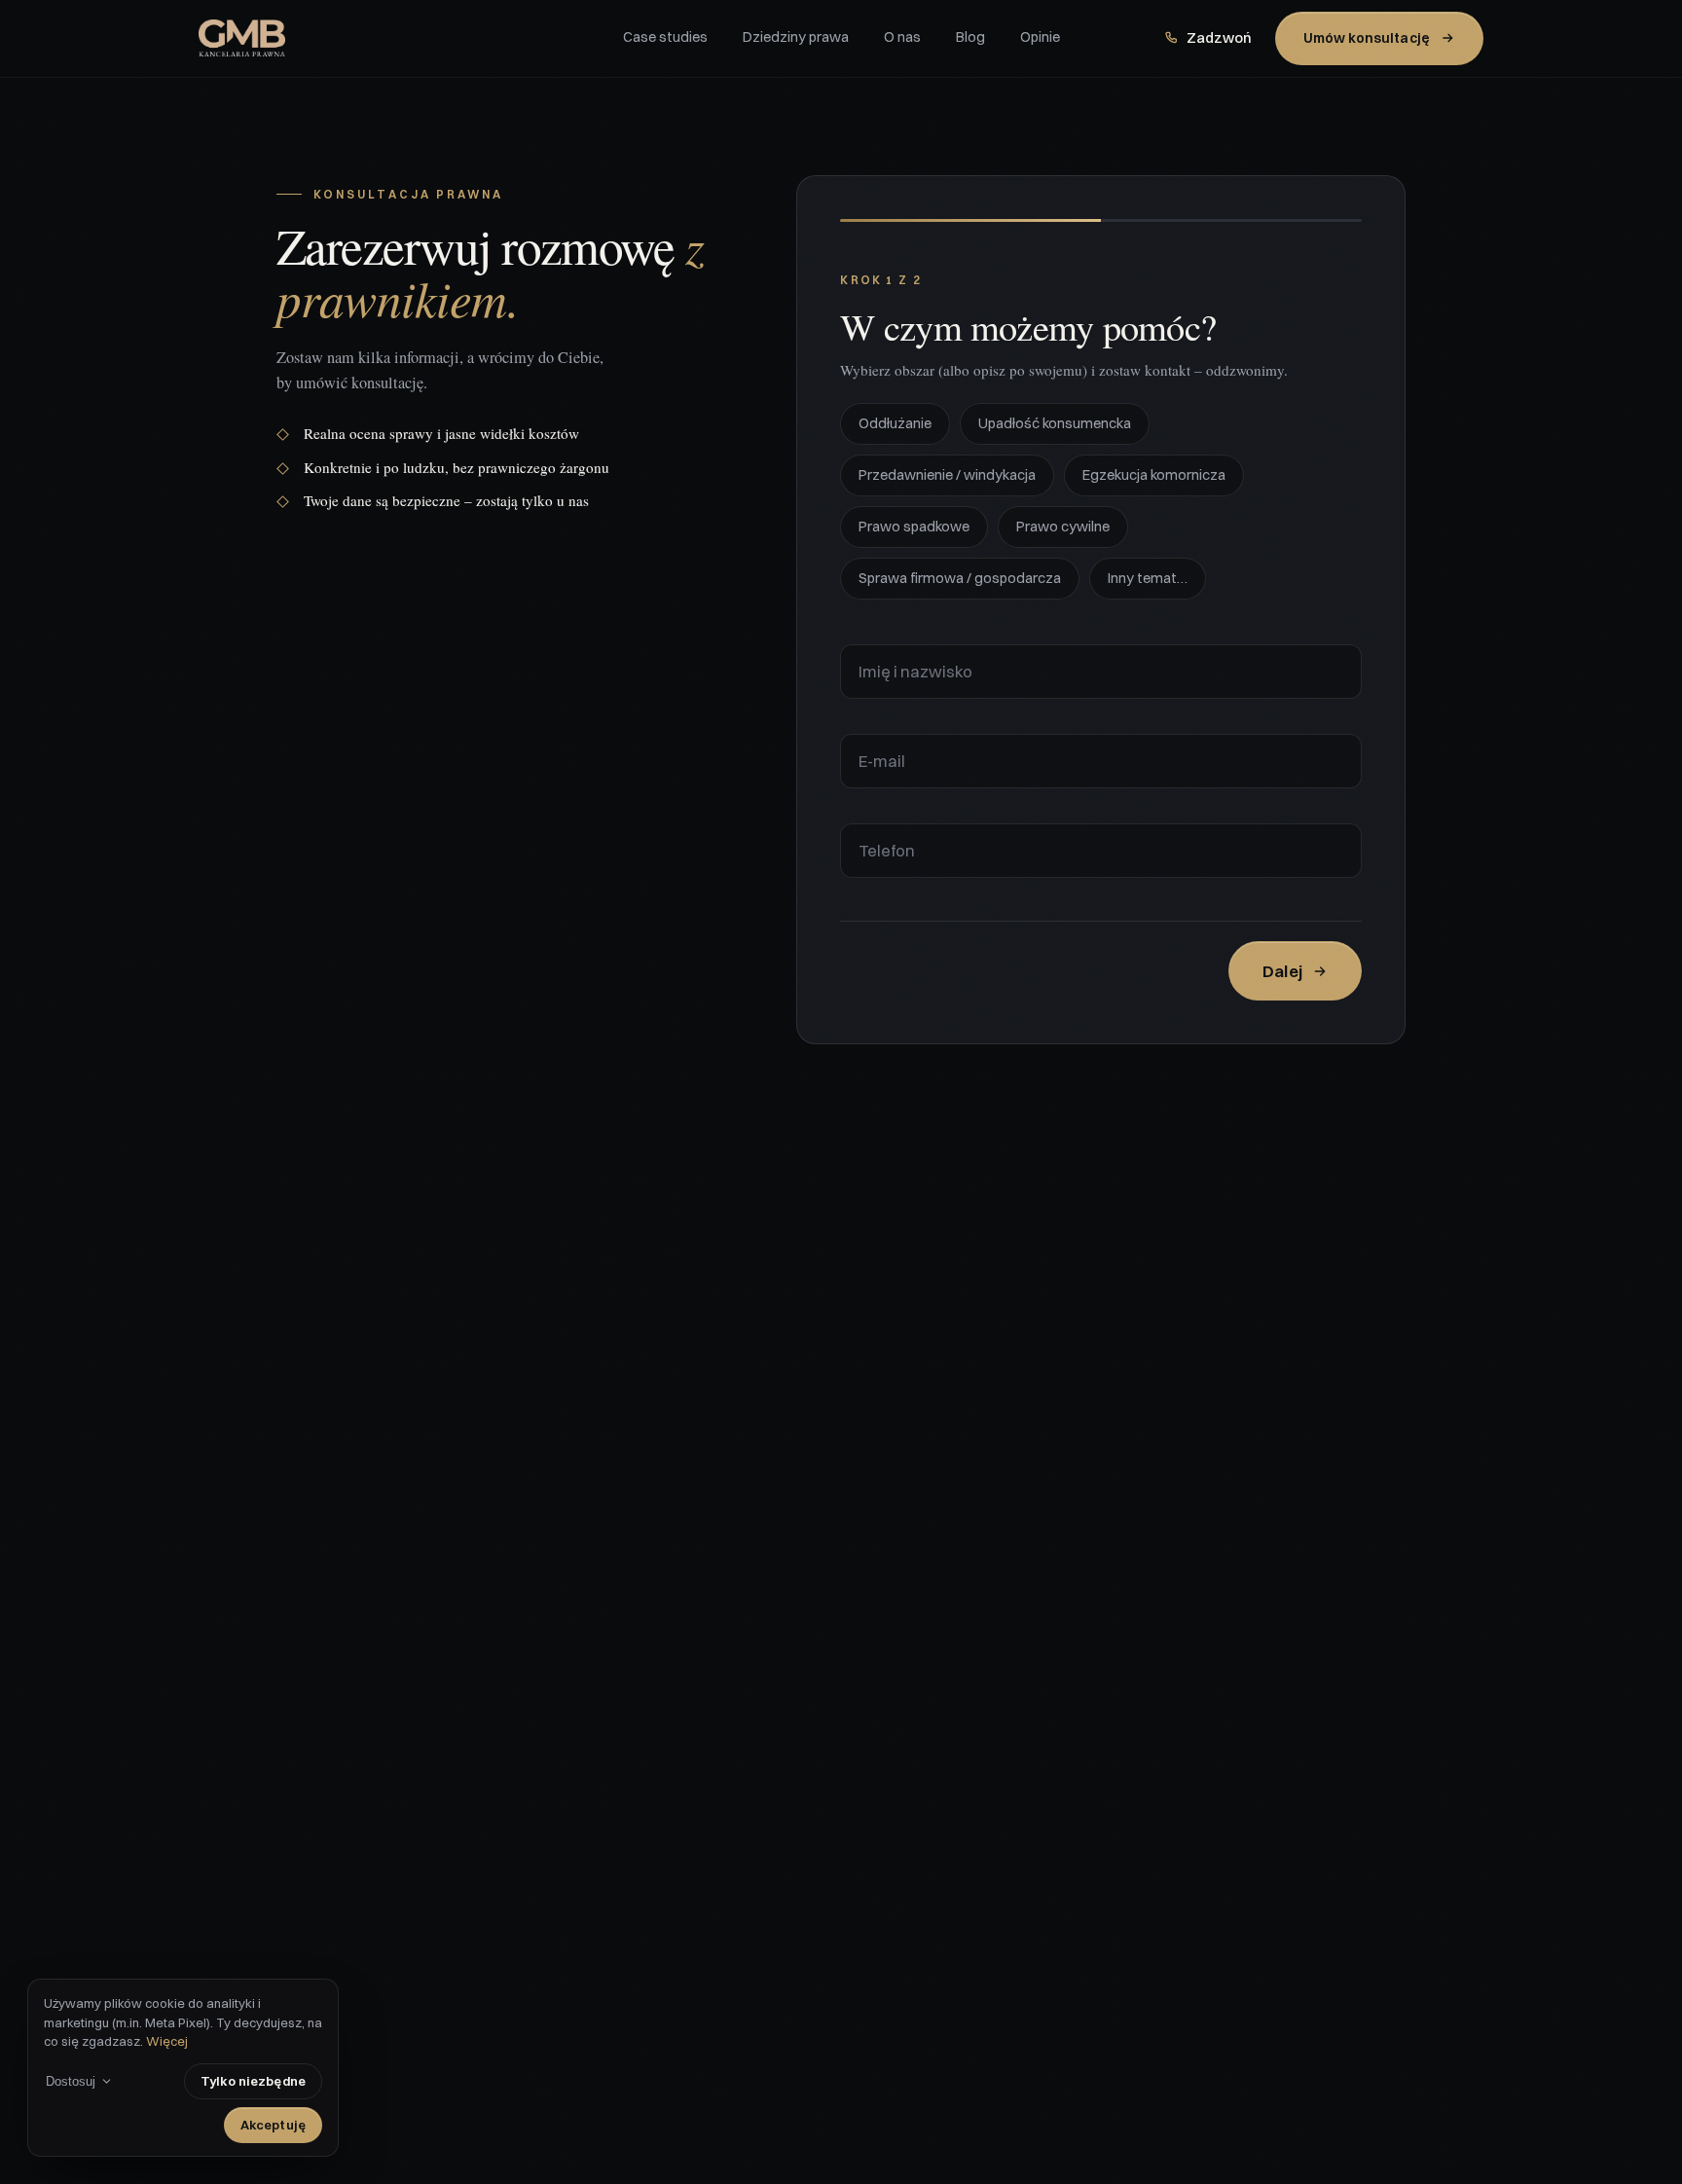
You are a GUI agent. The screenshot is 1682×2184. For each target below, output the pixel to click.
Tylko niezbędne (253, 2081)
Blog (970, 37)
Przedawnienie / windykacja (947, 475)
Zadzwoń (1219, 38)
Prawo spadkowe (914, 527)
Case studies (665, 37)
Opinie (1040, 37)
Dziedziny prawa (796, 37)
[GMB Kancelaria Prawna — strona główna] (411, 38)
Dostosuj (71, 2081)
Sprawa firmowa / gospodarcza (960, 578)
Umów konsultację (1367, 38)
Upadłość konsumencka (1055, 423)
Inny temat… (1148, 578)
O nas (902, 37)
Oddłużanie (895, 423)
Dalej (1282, 971)
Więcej (167, 2041)
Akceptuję (273, 2125)
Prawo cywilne (1063, 527)
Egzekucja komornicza (1154, 475)
